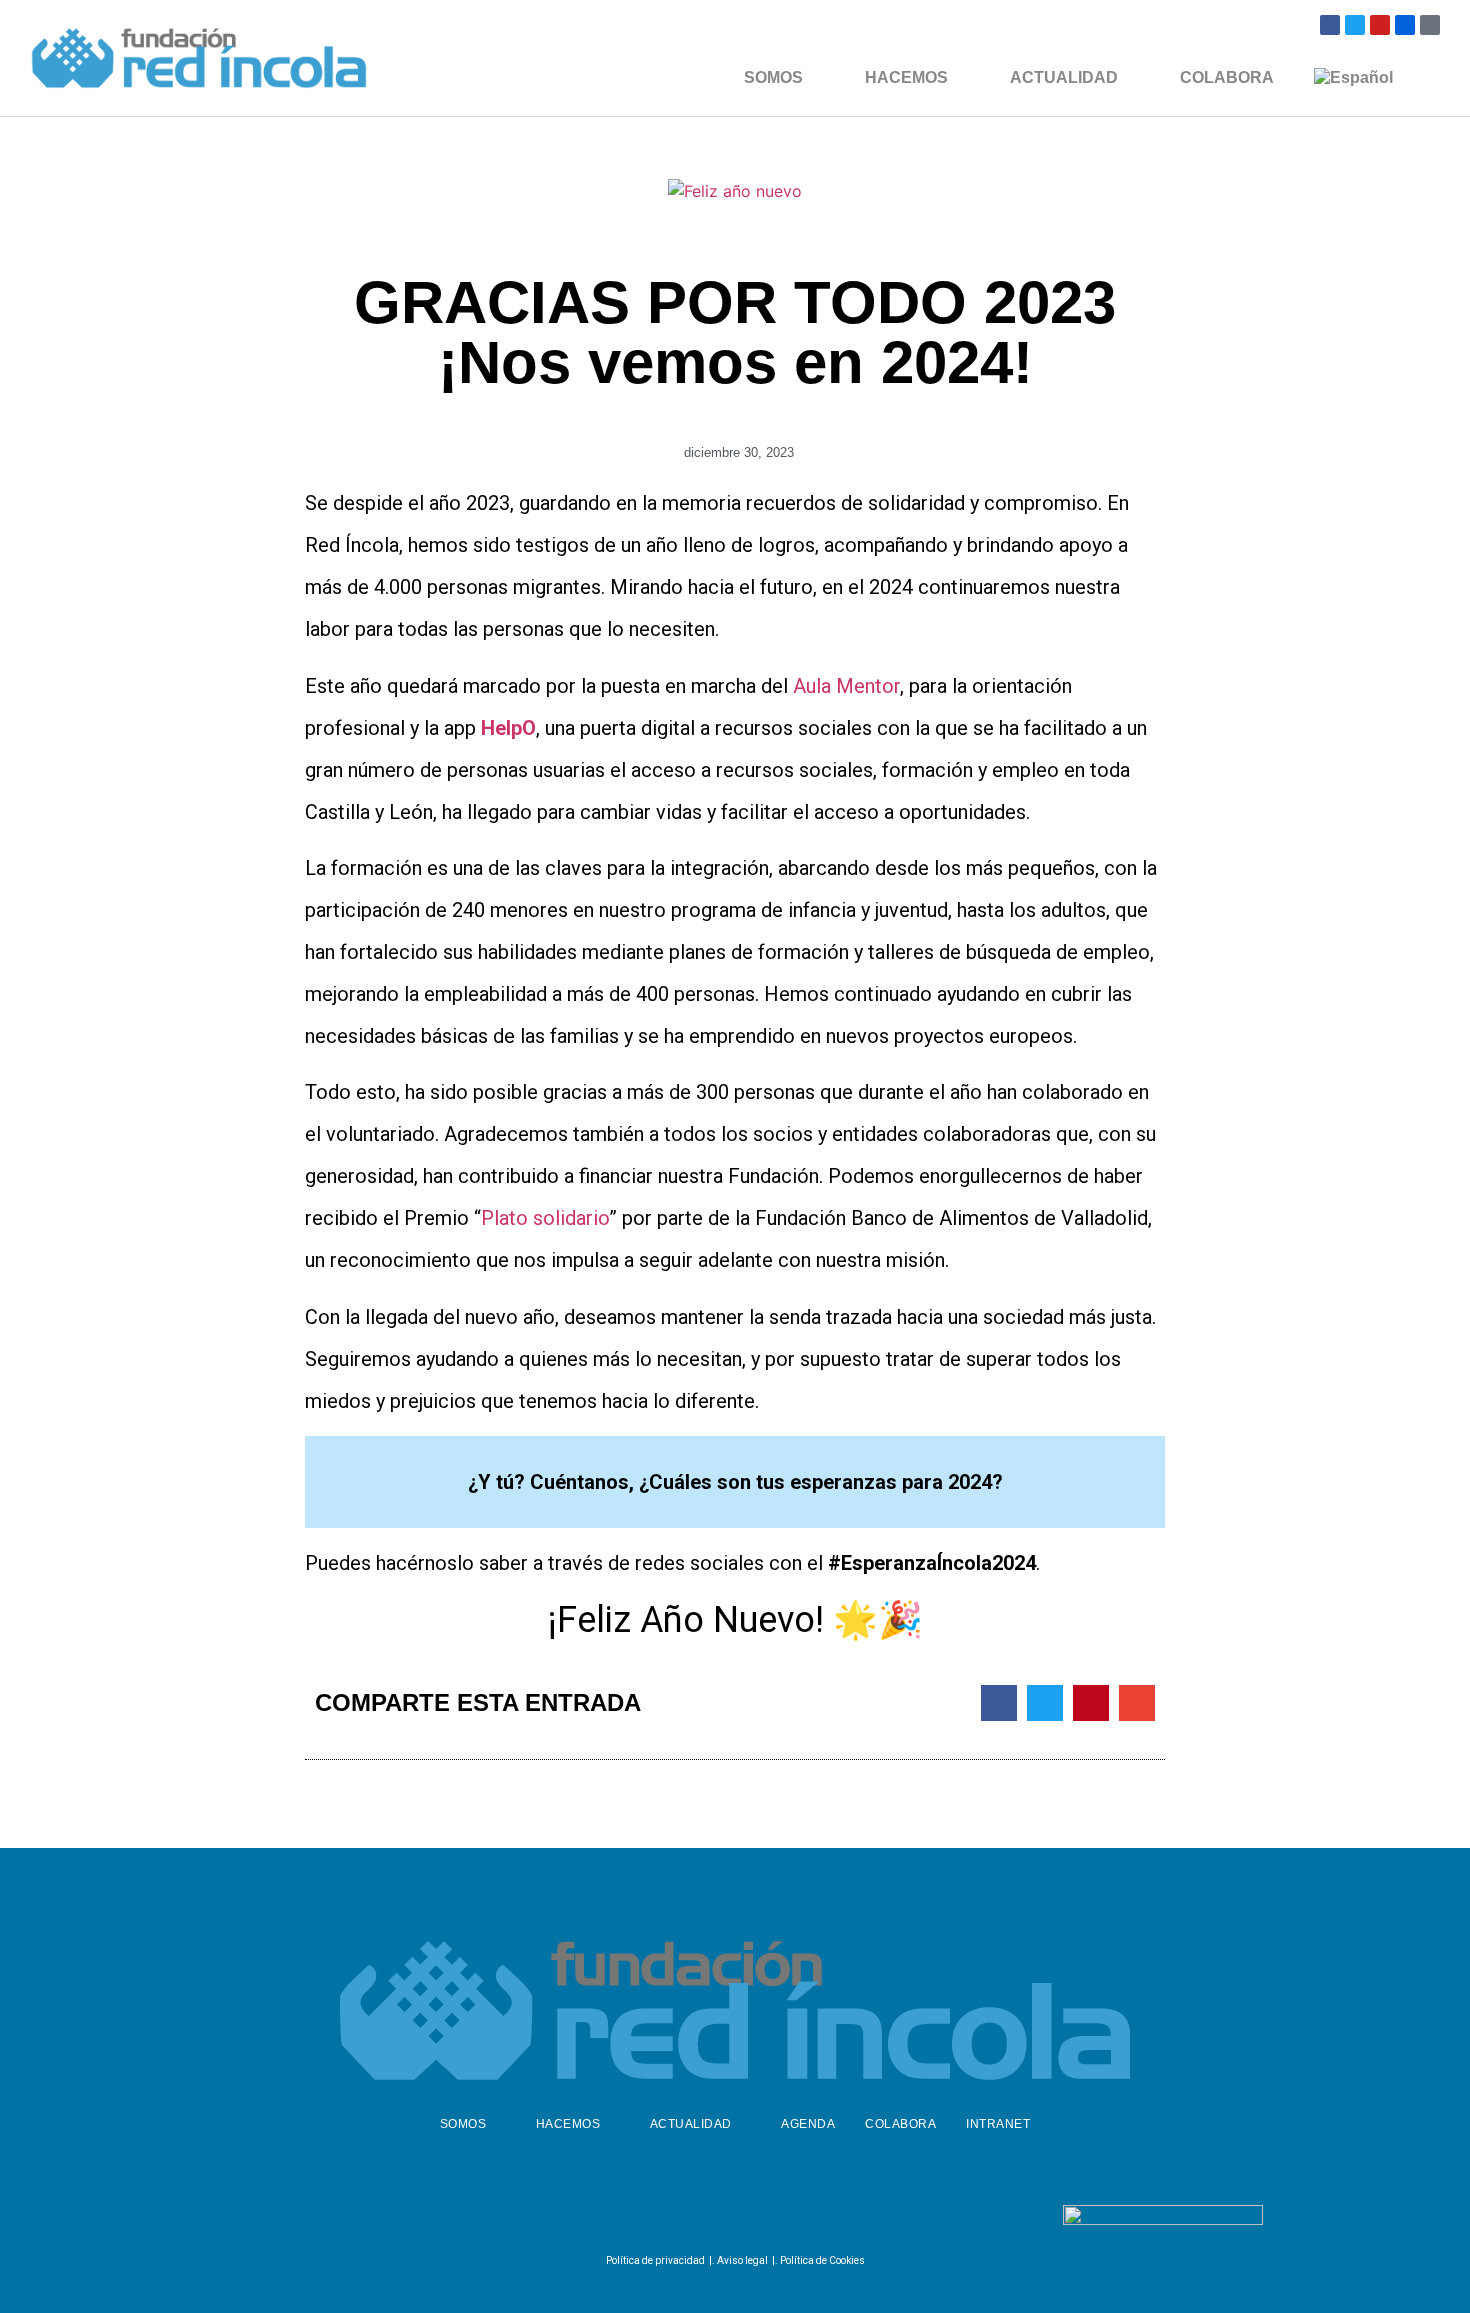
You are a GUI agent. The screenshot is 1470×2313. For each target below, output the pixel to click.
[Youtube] (1380, 25)
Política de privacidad (655, 2260)
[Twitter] (1355, 25)
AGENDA (808, 2124)
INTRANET (998, 2124)
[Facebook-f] (681, 2219)
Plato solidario (545, 1218)
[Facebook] (1330, 25)
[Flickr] (1405, 25)
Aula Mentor (846, 686)
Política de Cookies (822, 2260)
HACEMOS (906, 77)
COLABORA (1227, 77)
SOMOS (773, 77)
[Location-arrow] (1430, 25)
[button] (999, 1703)
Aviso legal (742, 2260)
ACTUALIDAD (1064, 77)
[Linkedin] (780, 2219)
